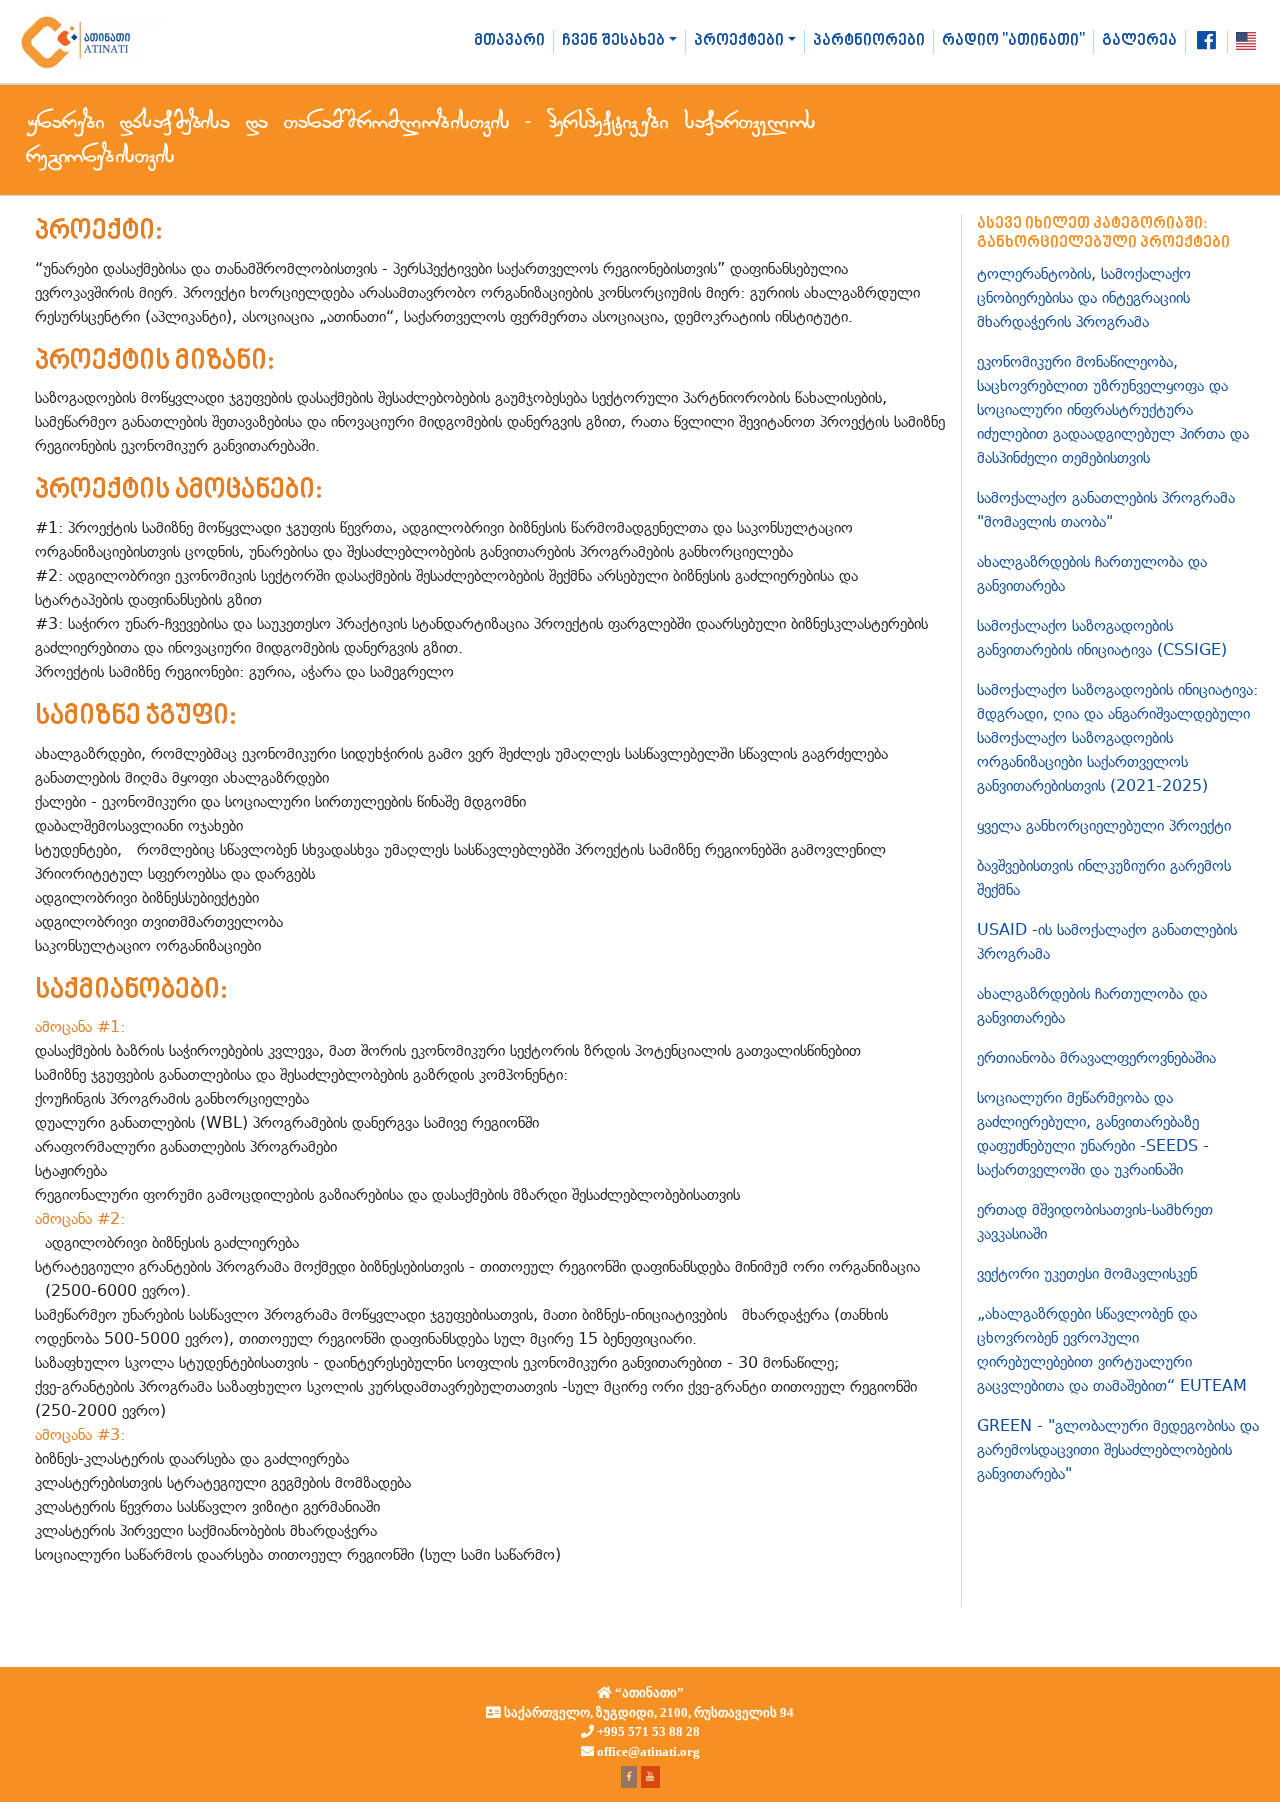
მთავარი (509, 41)
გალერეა (1139, 41)
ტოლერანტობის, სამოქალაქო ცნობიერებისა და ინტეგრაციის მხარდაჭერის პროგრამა (1084, 297)
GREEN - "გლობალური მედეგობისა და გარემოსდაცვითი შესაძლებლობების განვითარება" (1118, 1449)
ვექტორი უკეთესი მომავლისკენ (1087, 1273)
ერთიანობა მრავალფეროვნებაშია (1096, 1057)
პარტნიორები (869, 41)
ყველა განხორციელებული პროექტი (1104, 825)
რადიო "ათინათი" (1013, 41)
